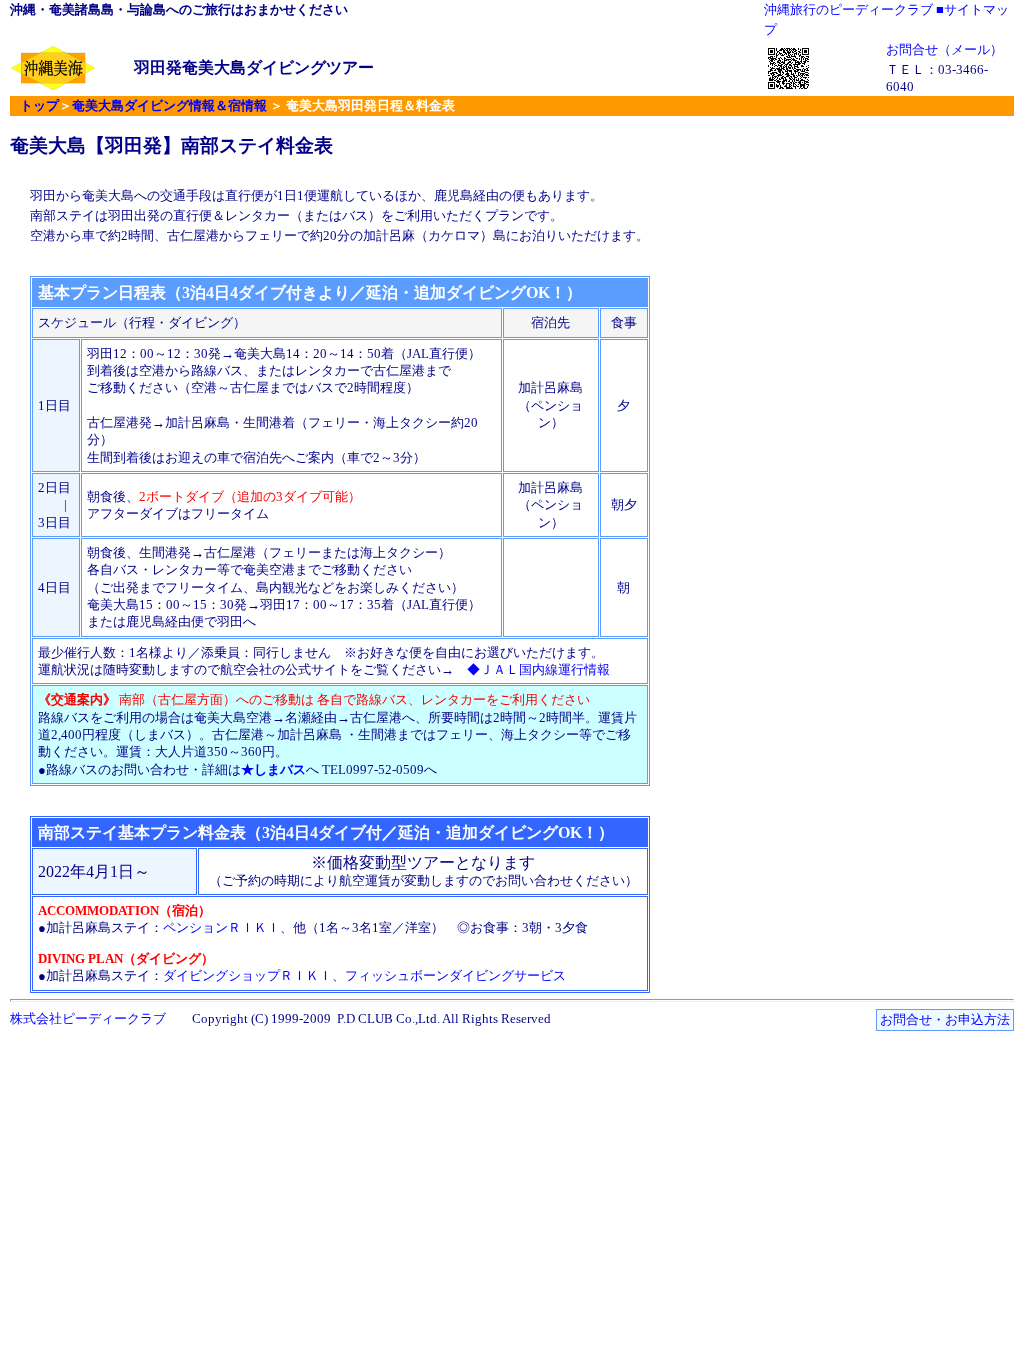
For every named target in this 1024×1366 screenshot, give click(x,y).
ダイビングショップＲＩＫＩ (247, 975)
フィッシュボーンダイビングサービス (455, 975)
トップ (39, 105)
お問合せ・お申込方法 (945, 1019)
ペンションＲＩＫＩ (221, 927)
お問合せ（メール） (944, 49)
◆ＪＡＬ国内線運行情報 (538, 669)
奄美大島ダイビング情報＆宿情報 (169, 105)
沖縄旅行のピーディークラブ (848, 9)
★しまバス (273, 769)
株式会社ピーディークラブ (88, 1018)
